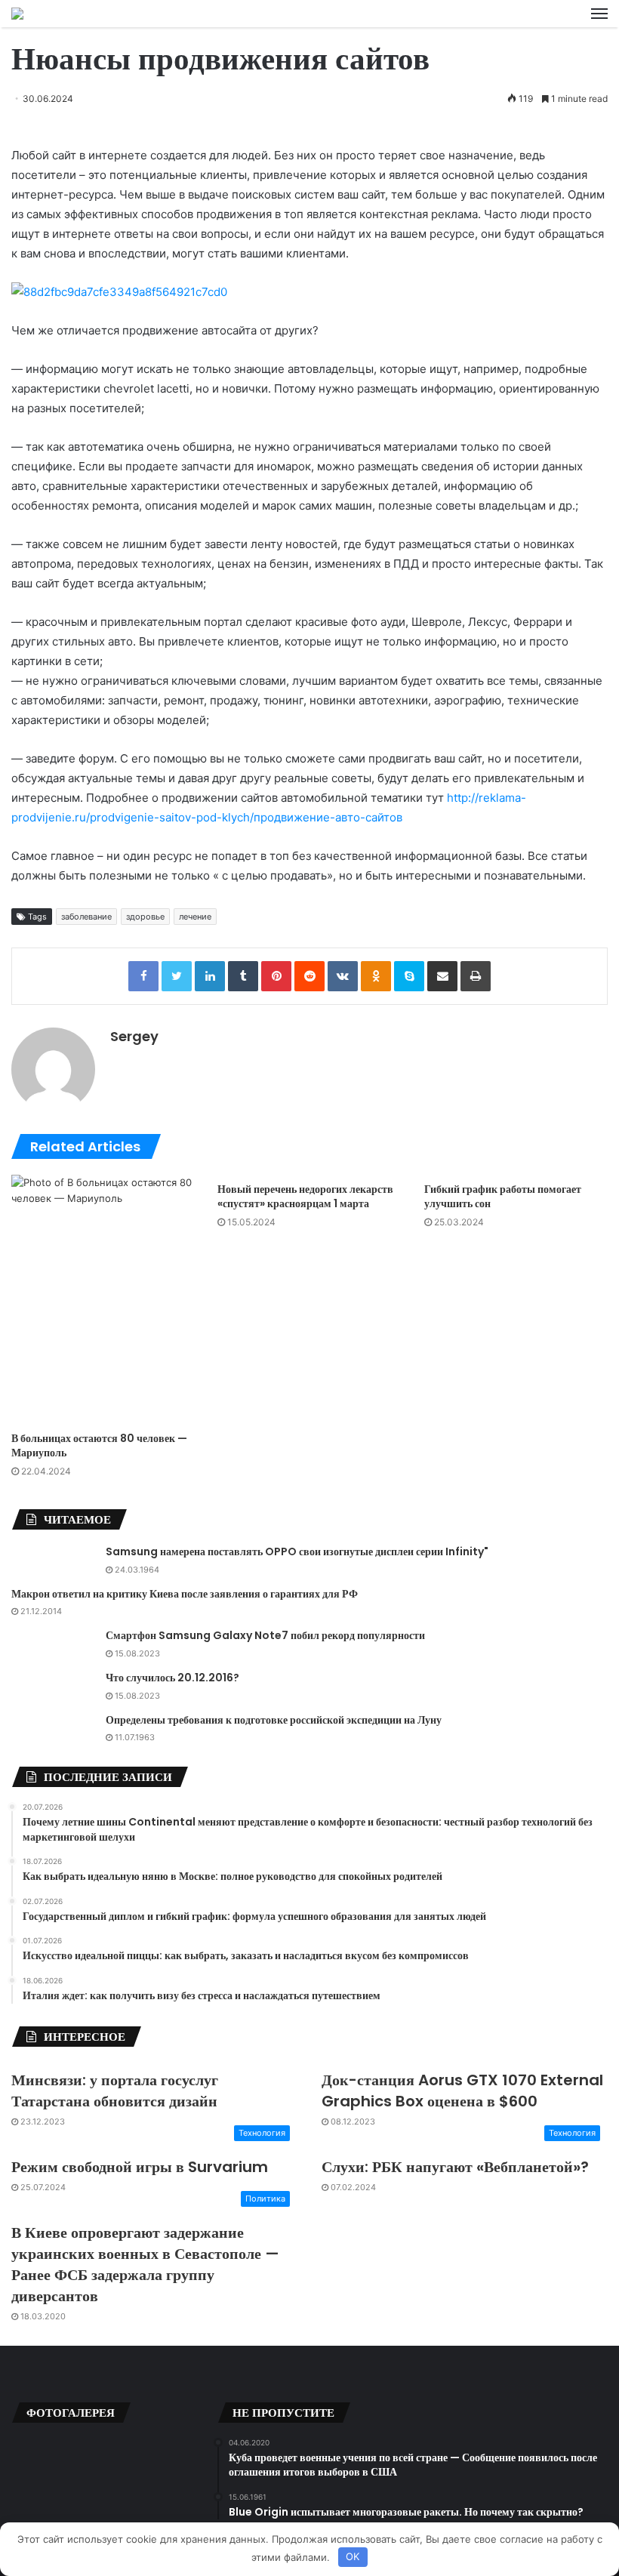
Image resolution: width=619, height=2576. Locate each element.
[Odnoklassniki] (376, 976)
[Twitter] (177, 976)
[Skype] (409, 976)
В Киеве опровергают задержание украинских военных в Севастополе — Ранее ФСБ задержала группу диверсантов (145, 2264)
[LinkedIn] (210, 976)
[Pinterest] (276, 976)
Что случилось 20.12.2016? (172, 1678)
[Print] (476, 976)
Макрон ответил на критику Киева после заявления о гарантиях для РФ (185, 1594)
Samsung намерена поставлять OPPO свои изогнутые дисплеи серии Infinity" (297, 1551)
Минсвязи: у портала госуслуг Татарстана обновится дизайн (115, 2091)
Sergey (134, 1036)
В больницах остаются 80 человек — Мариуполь (99, 1445)
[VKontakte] (343, 976)
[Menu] (599, 14)
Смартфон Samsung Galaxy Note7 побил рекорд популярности (265, 1635)
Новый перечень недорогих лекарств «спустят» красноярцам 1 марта (305, 1196)
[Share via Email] (442, 976)
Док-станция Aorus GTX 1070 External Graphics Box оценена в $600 (462, 2091)
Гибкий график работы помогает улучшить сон (503, 1196)
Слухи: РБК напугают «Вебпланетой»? (455, 2167)
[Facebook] (143, 976)
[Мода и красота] (17, 14)
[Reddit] (309, 976)
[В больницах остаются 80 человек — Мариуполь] (103, 1299)
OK (353, 2556)
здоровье (145, 917)
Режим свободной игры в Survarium (140, 2167)
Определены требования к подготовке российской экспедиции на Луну (274, 1720)
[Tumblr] (243, 976)
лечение (195, 917)
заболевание (86, 917)
